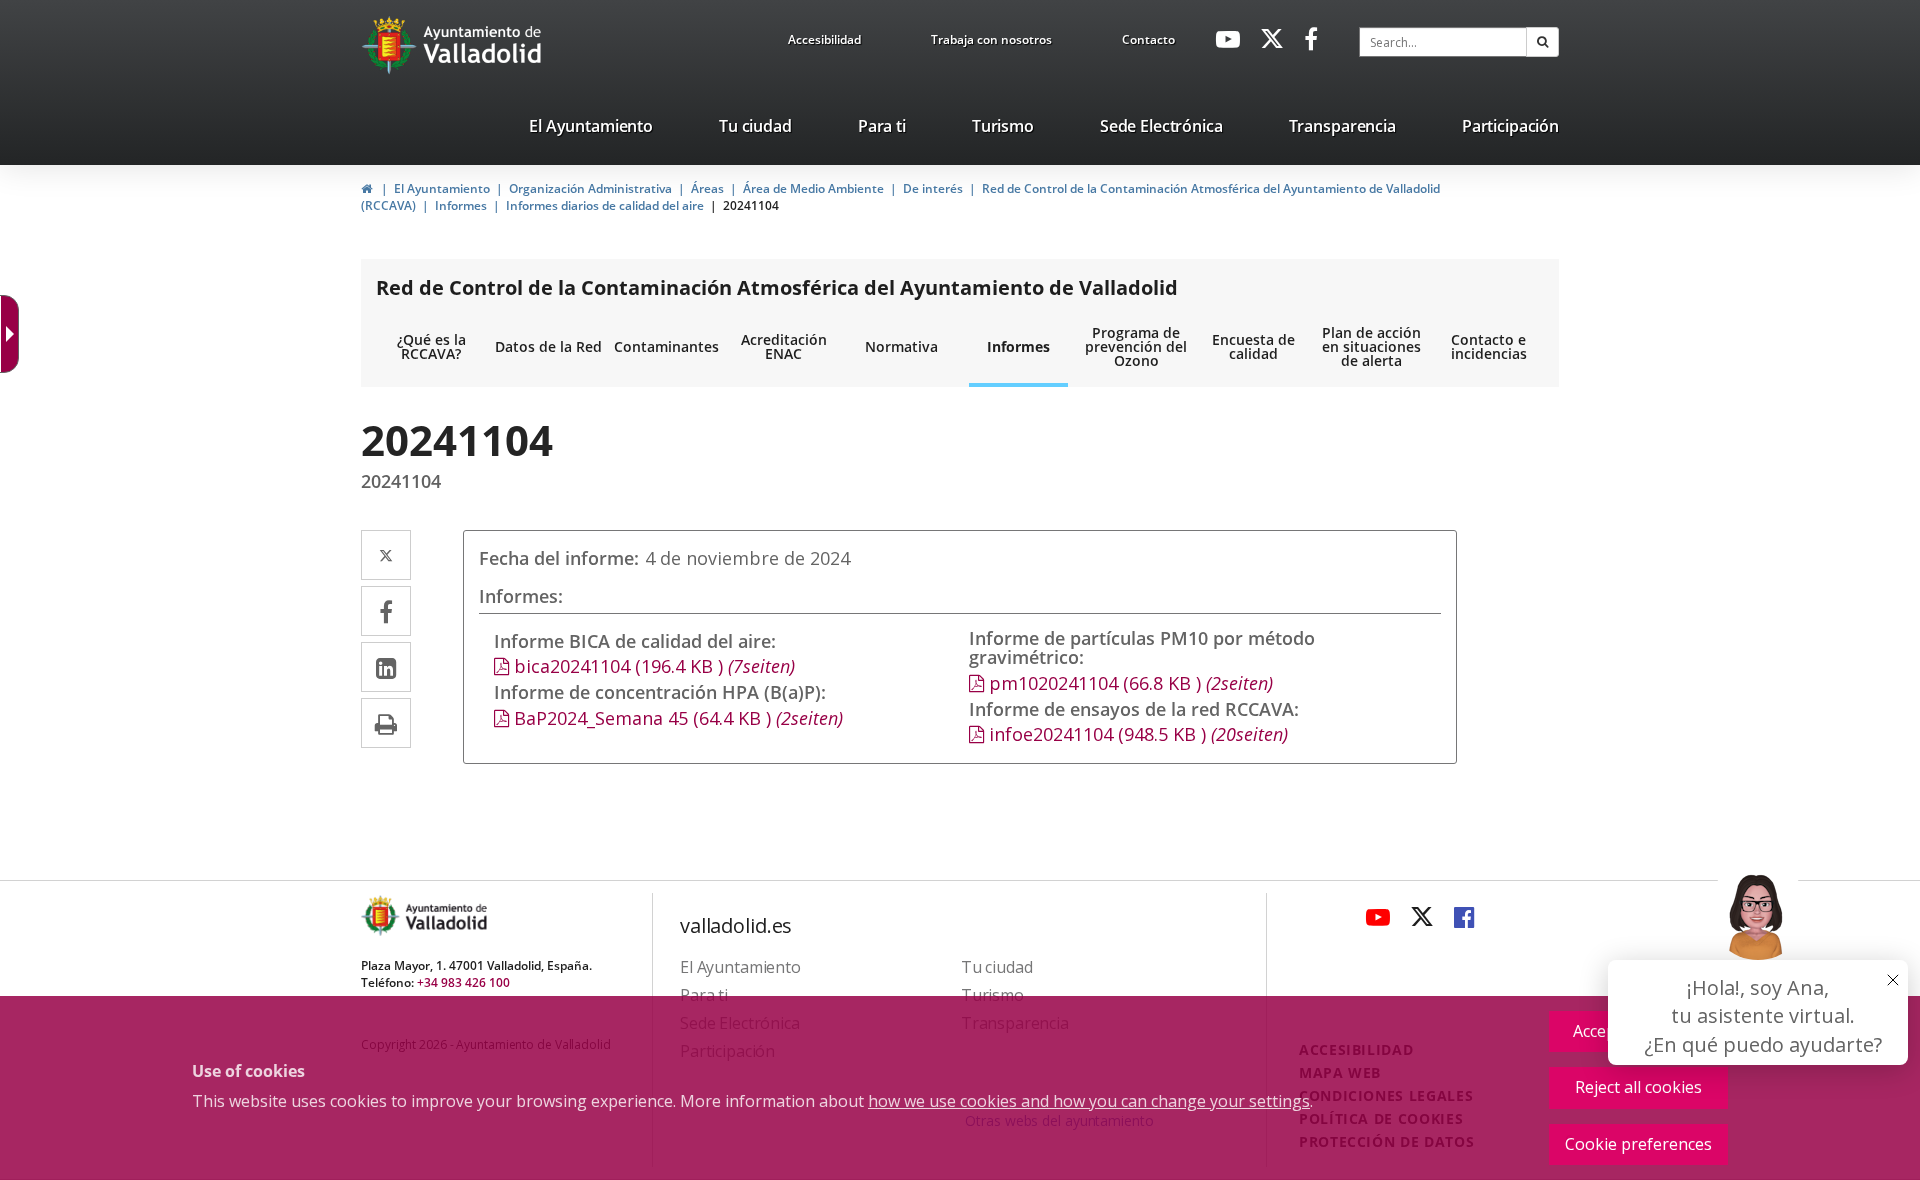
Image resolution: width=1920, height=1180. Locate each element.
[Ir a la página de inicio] (391, 45)
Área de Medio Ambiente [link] (813, 188)
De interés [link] (933, 188)
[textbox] (1443, 42)
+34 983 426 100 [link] (463, 982)
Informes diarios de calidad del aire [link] (605, 205)
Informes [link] (461, 205)
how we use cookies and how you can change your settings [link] (1089, 1101)
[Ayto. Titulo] (445, 915)
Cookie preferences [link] (1638, 1144)
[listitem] (591, 130)
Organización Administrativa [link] (590, 188)
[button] (1542, 42)
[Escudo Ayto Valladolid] (382, 915)
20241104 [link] (751, 205)
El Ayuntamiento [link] (442, 188)
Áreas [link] (707, 188)
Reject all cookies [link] (1638, 1087)
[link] (824, 43)
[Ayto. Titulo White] (483, 45)
